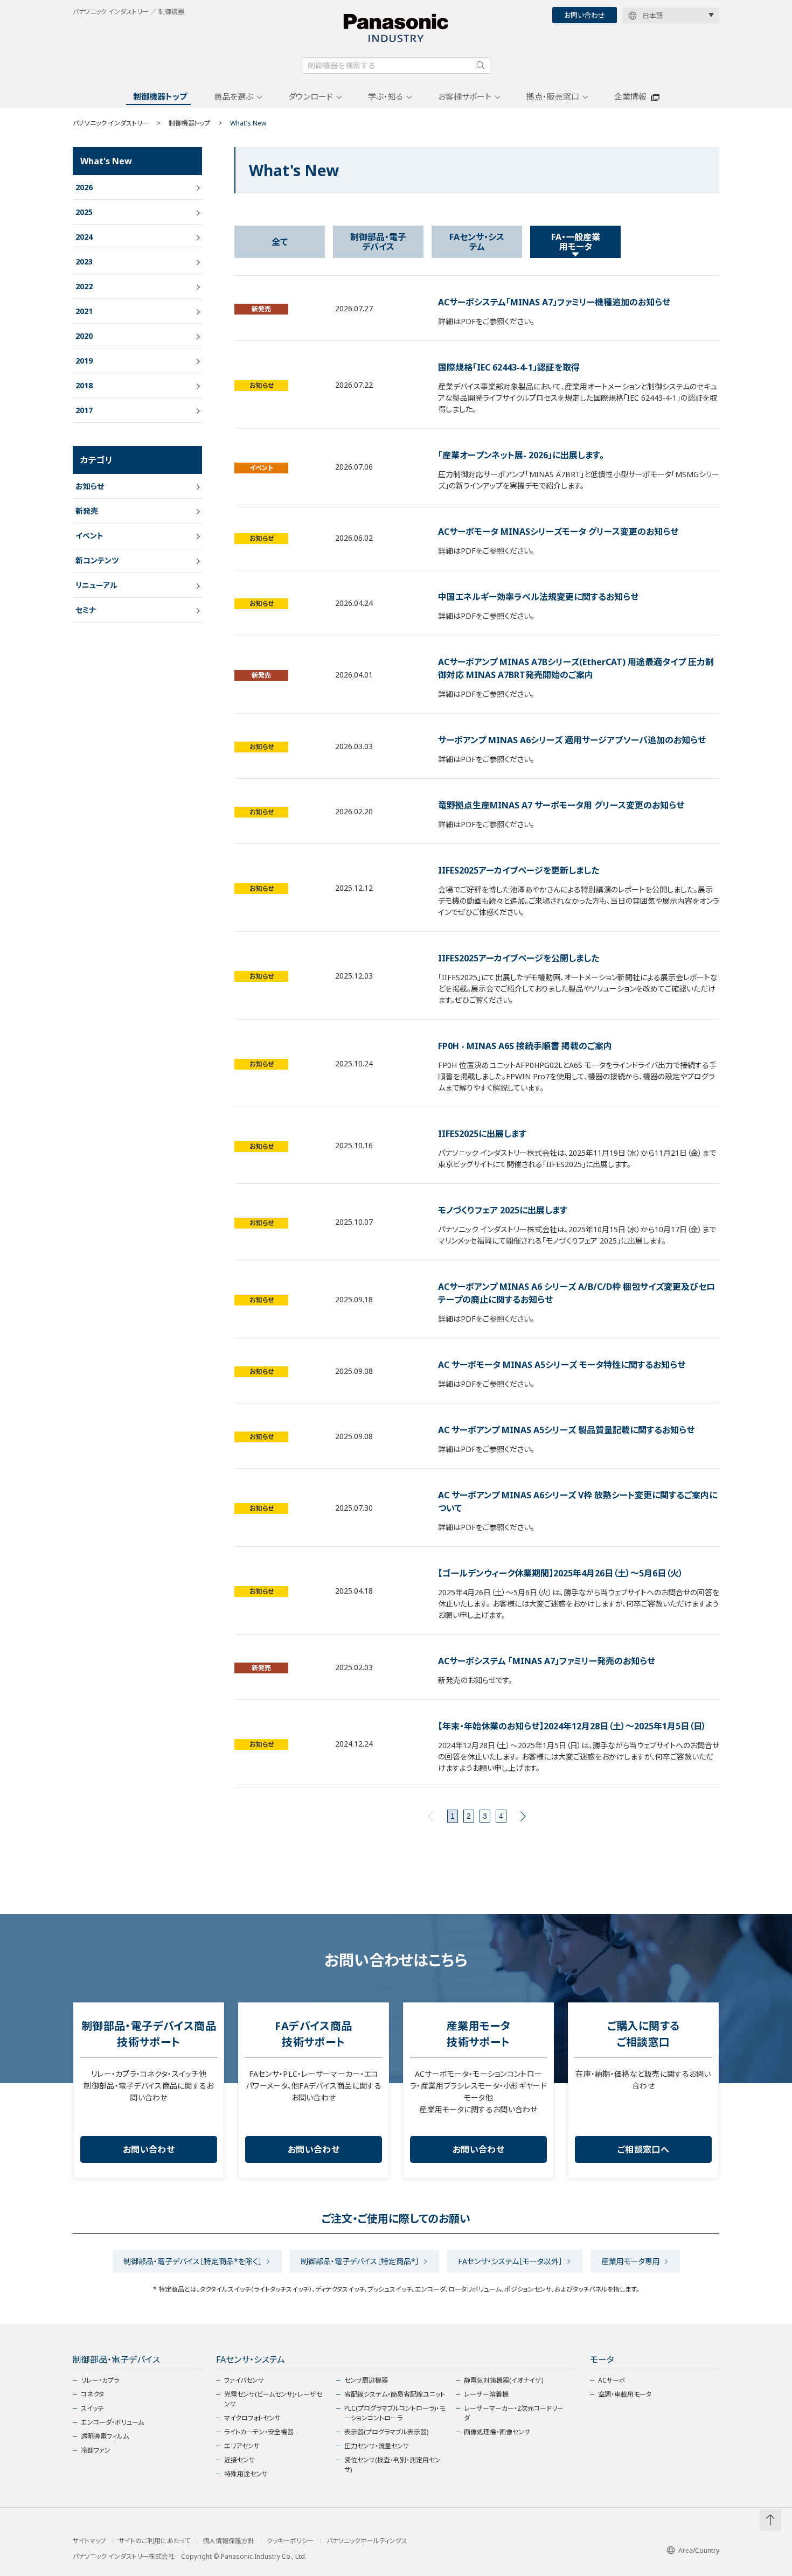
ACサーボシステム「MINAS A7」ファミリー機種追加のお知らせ (554, 302)
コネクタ (92, 2394)
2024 (84, 237)
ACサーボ (612, 2380)
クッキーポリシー (290, 2541)
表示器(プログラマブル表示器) (386, 2432)
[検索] (481, 65)
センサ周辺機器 (366, 2380)
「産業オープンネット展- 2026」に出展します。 (521, 455)
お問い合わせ (585, 15)
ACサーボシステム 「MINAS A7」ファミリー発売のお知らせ (547, 1661)
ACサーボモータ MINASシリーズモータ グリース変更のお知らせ (558, 532)
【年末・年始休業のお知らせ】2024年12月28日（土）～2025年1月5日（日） (572, 1726)
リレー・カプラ (100, 2380)
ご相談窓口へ (643, 2149)
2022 (84, 286)
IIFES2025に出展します (482, 1134)
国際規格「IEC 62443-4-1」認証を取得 (509, 367)
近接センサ (239, 2460)
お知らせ (262, 385)
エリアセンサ (242, 2446)
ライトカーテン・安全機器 (259, 2432)
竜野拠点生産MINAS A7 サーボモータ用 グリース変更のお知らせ (561, 805)
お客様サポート (465, 96)
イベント (261, 468)
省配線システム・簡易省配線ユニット (395, 2394)
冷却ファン (96, 2450)
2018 (84, 385)
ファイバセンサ (244, 2380)
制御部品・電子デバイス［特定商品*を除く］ (193, 2261)
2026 (84, 187)
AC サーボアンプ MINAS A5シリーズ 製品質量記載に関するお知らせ (566, 1430)
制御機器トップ (160, 96)
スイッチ (92, 2408)
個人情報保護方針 (228, 2541)
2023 (84, 261)
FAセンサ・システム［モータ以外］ (510, 2261)
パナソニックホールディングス (367, 2541)
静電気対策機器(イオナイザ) (503, 2380)
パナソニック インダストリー (111, 123)
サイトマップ (89, 2541)
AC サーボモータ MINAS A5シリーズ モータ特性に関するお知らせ (562, 1365)
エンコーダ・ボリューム (112, 2422)
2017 (84, 410)
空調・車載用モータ (625, 2394)
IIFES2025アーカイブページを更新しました (519, 870)
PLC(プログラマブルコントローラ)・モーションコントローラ (395, 2413)
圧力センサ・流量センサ (377, 2446)
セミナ (86, 610)
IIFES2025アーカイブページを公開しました (519, 958)
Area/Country (699, 2550)
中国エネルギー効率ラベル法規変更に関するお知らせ (538, 597)
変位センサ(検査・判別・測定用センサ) (392, 2465)
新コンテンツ (97, 560)
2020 (84, 336)
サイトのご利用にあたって (154, 2541)
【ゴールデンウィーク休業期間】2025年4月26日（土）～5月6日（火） (561, 1573)
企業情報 (630, 96)
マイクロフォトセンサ (252, 2418)
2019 (84, 361)
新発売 (261, 309)
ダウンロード (311, 96)
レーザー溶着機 (486, 2394)
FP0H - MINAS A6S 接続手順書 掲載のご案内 (525, 1046)
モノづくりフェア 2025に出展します (503, 1210)
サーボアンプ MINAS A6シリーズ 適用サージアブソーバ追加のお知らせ (572, 740)
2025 (84, 212)
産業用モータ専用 (631, 2261)
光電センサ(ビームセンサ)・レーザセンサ (273, 2399)
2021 (84, 311)
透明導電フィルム (105, 2436)
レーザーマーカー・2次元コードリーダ (514, 2413)
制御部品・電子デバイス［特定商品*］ (360, 2261)
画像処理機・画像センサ (497, 2432)
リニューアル (96, 585)
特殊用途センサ (246, 2474)
